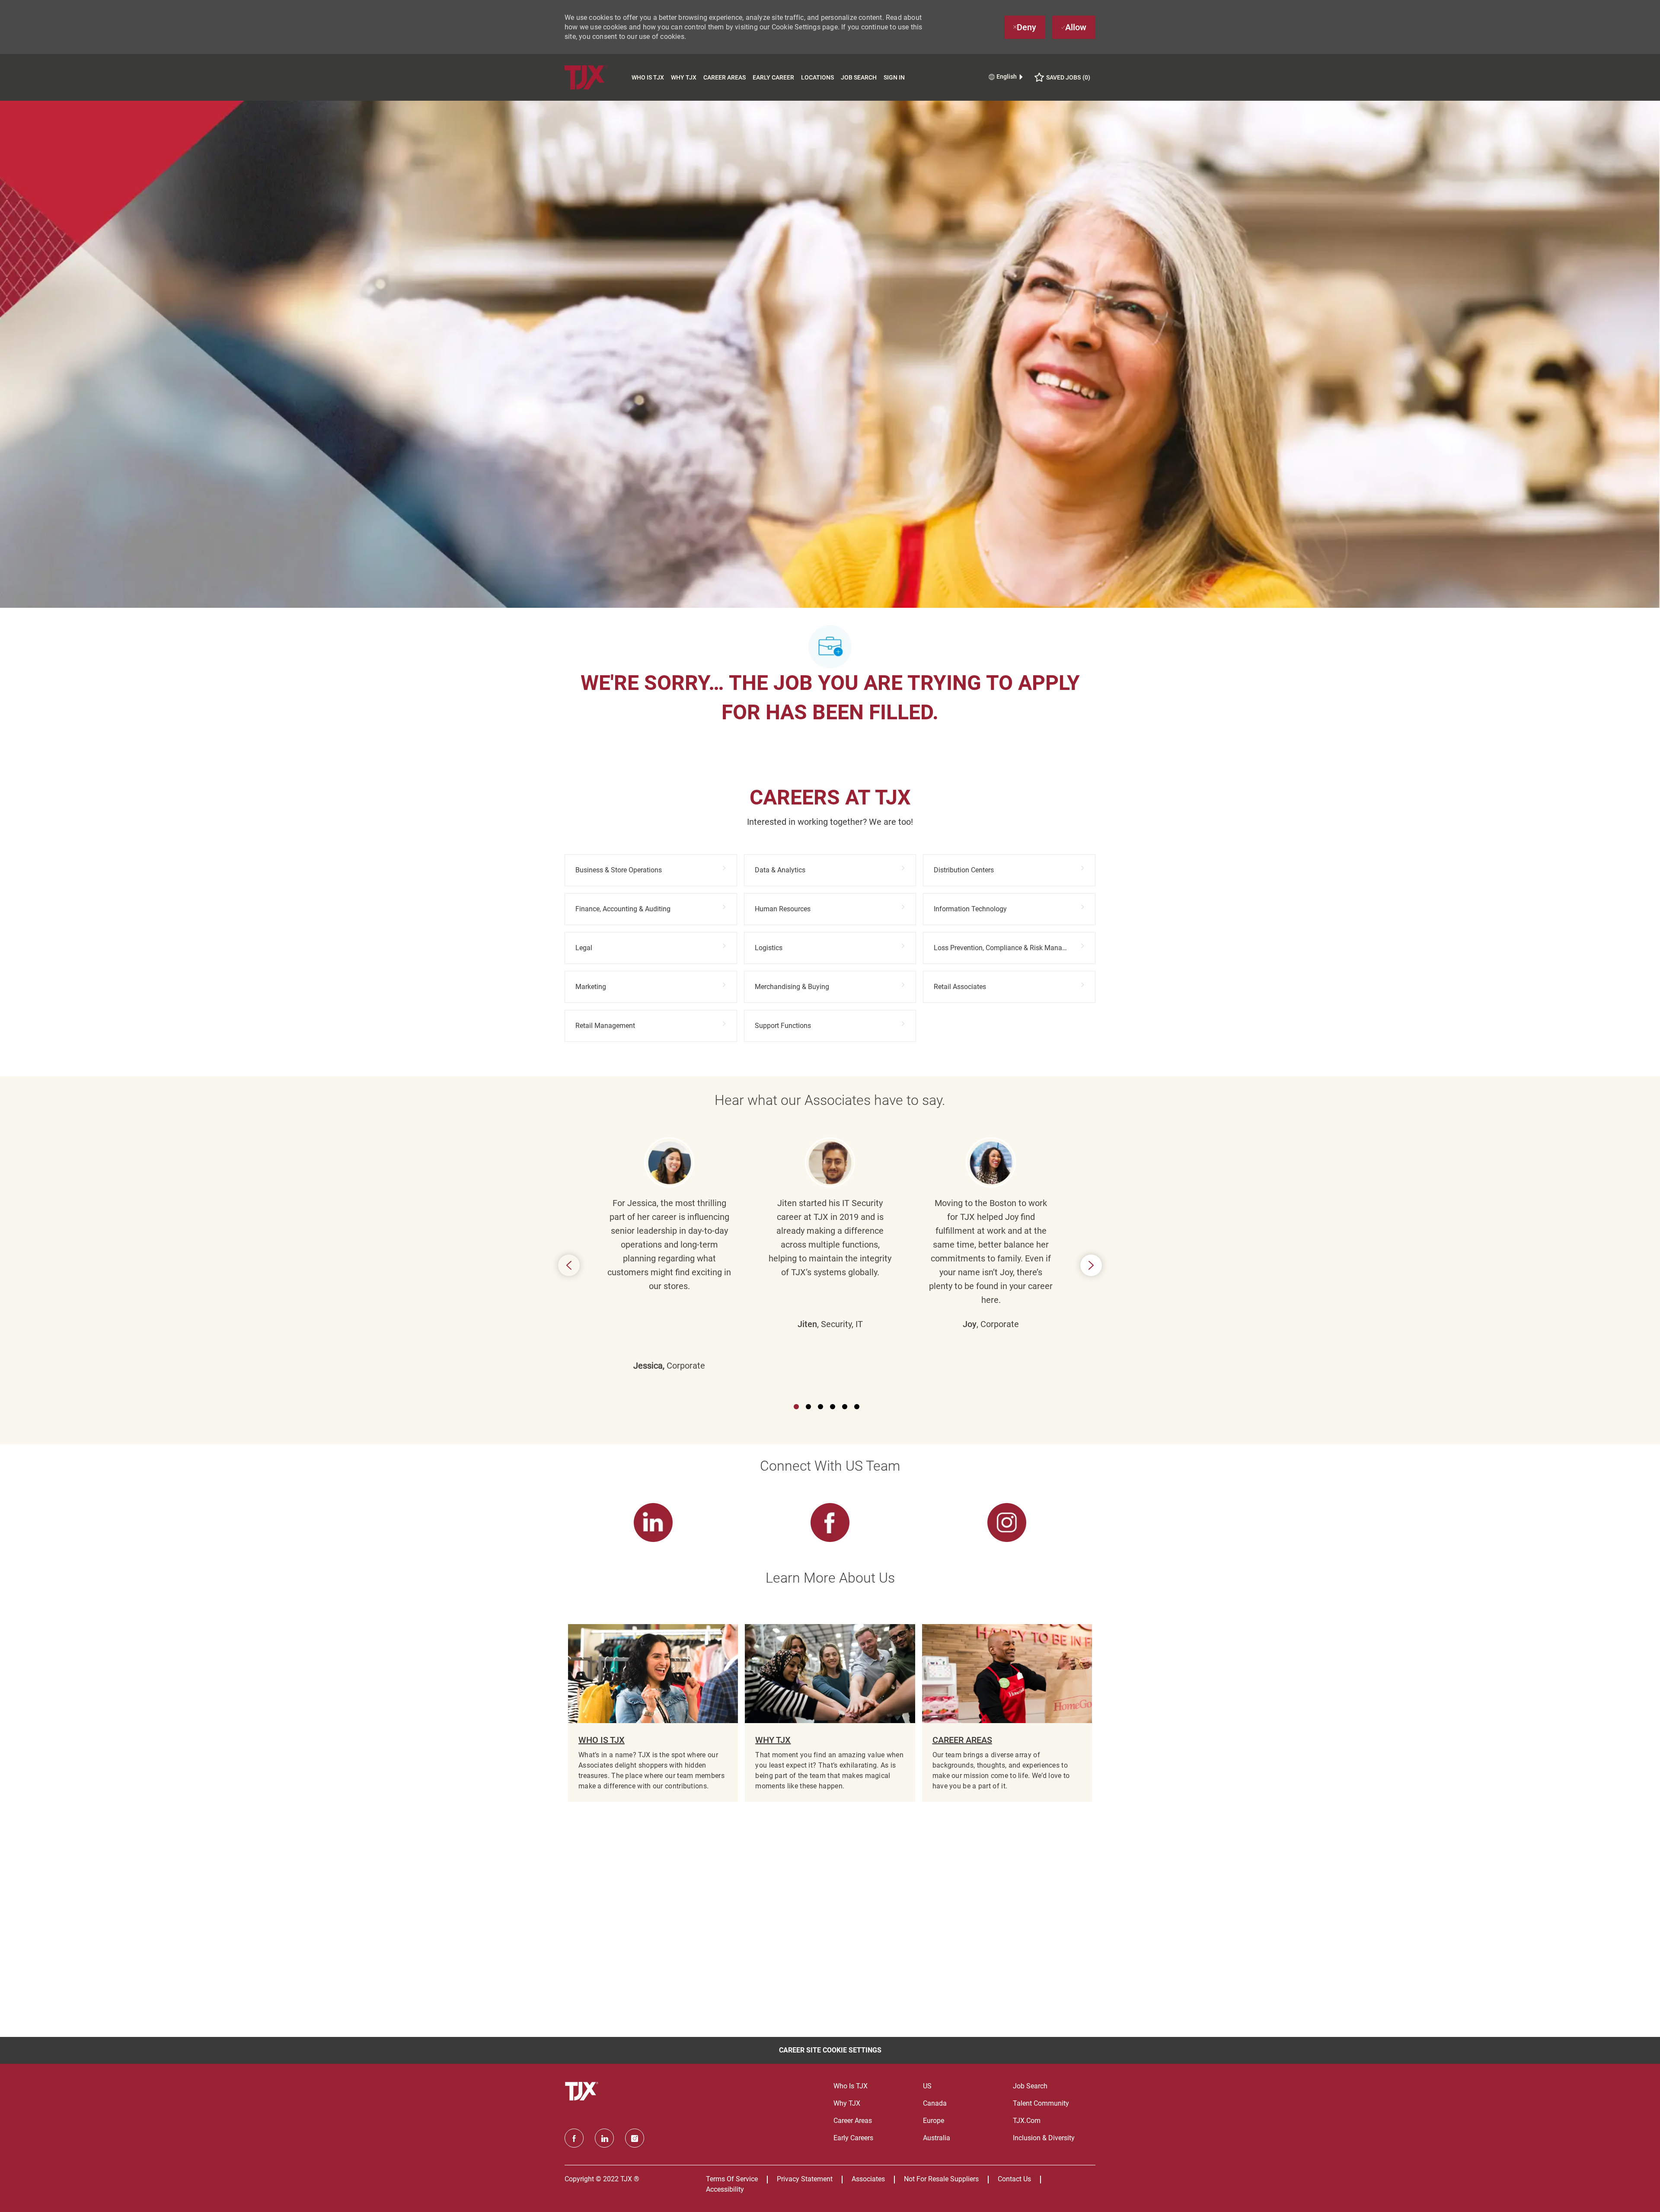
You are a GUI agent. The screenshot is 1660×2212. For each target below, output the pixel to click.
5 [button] (845, 1407)
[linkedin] (604, 2138)
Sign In (894, 77)
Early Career (773, 77)
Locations (817, 77)
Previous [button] (569, 1265)
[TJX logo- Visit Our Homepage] (583, 2091)
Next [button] (1091, 1265)
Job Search (859, 77)
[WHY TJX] (830, 1713)
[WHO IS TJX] (653, 1713)
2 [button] (808, 1407)
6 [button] (857, 1407)
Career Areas (725, 77)
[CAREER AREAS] (1007, 1713)
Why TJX (684, 77)
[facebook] (574, 2138)
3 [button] (820, 1407)
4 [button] (833, 1407)
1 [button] (796, 1407)
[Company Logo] (596, 77)
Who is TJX (648, 77)
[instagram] (635, 2138)
